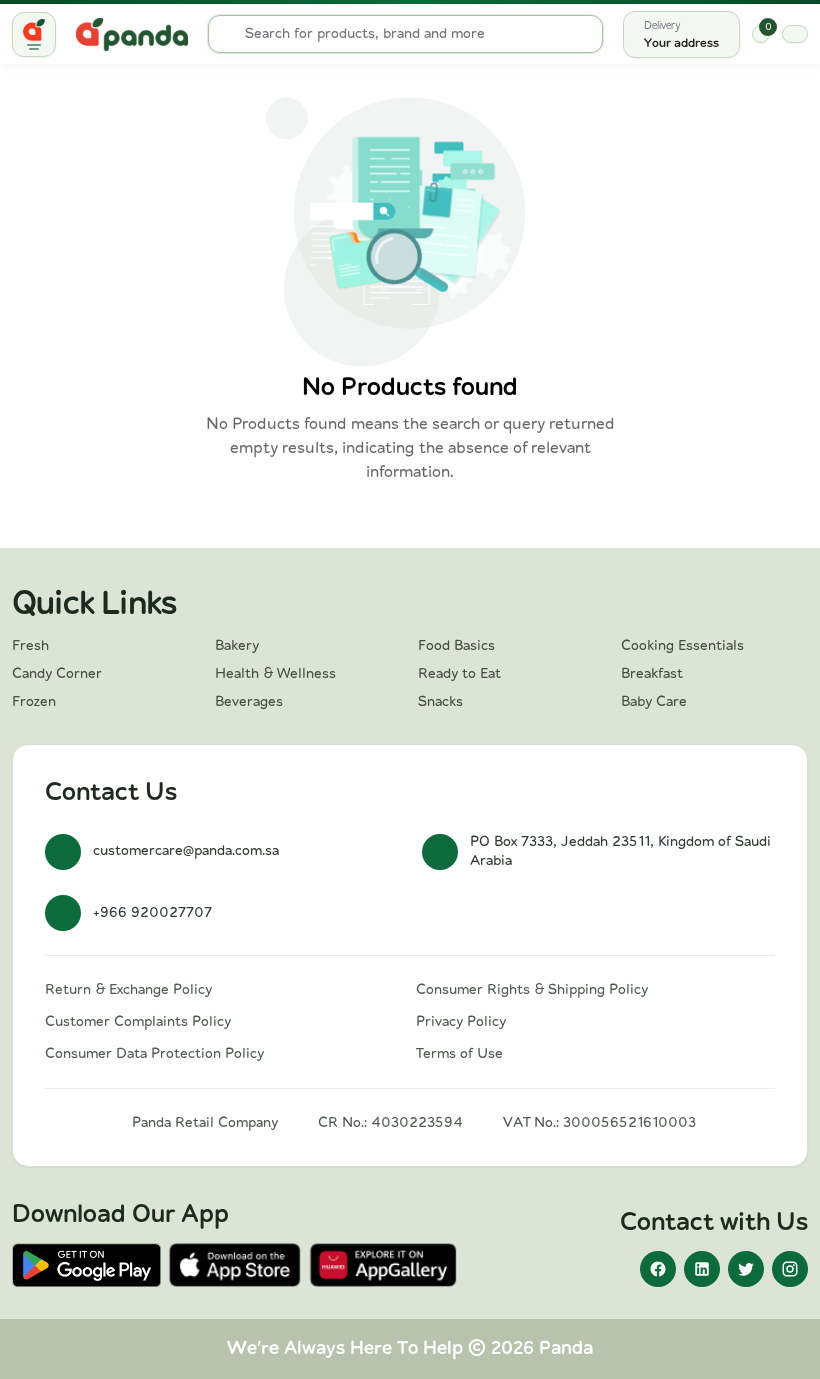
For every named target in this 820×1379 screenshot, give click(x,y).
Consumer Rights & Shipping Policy (532, 990)
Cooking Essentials (682, 646)
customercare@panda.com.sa (186, 851)
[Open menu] (34, 34)
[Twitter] (746, 1269)
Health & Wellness (275, 674)
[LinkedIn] (702, 1269)
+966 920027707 (152, 913)
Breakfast (652, 674)
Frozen (34, 702)
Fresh (30, 646)
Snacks (440, 702)
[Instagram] (790, 1269)
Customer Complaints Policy (138, 1022)
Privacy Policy (461, 1022)
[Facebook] (658, 1269)
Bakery (237, 646)
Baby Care (654, 702)
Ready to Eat (459, 674)
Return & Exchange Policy (128, 990)
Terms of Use (459, 1054)
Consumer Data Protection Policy (154, 1054)
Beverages (249, 702)
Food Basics (456, 646)
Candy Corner (57, 674)
